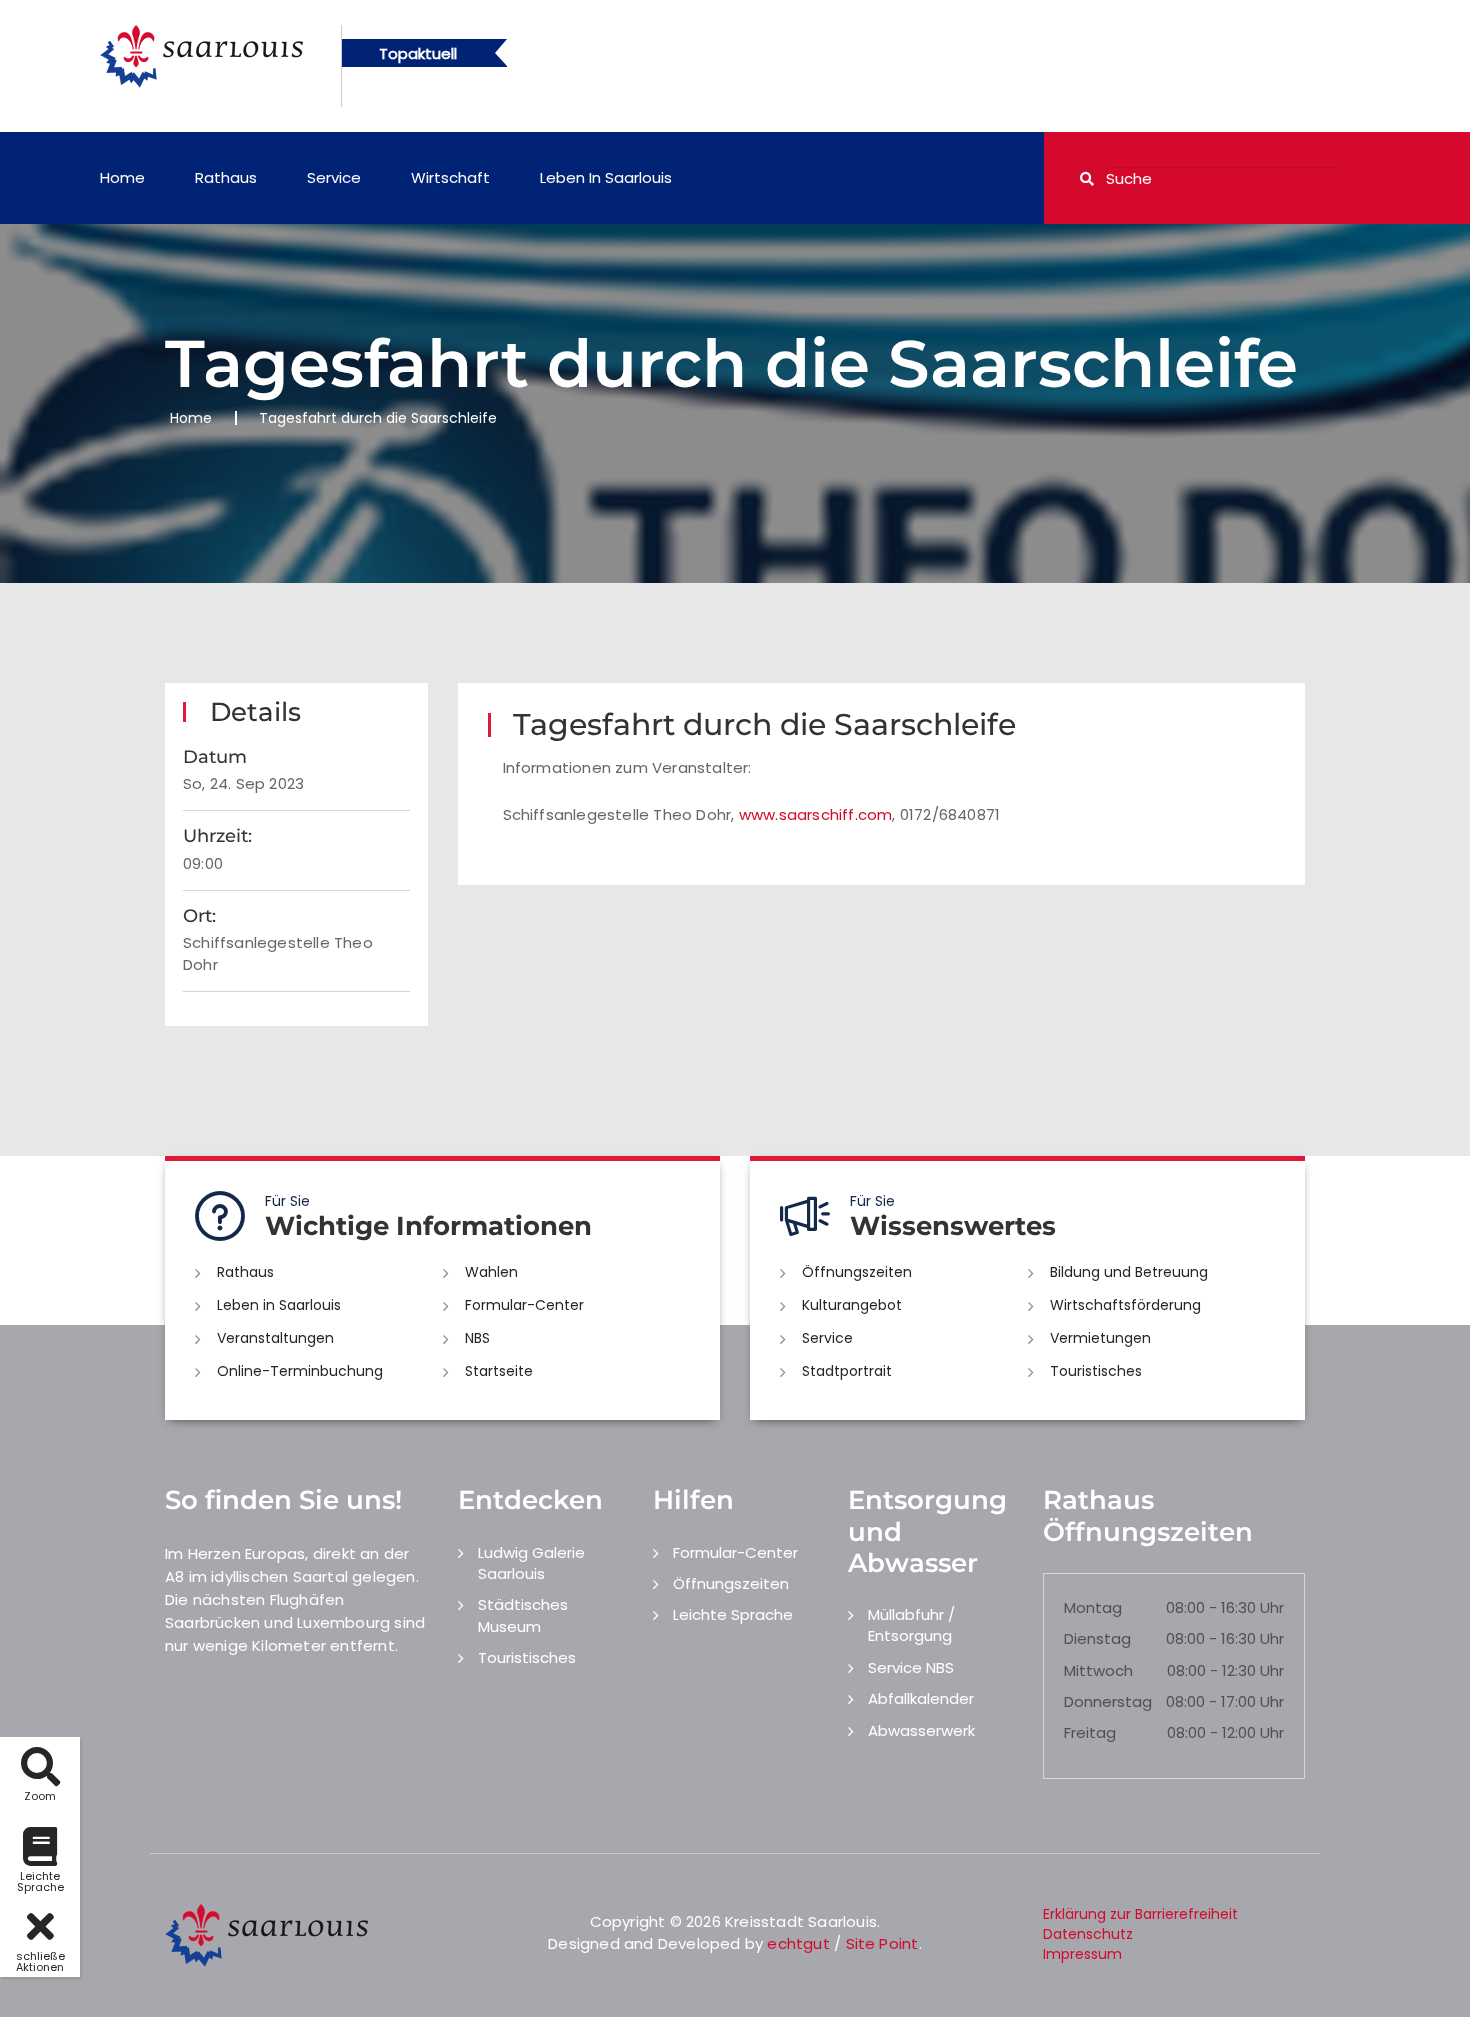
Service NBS (911, 1667)
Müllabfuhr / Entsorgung (911, 1625)
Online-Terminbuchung (300, 1371)
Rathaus (226, 177)
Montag (1093, 1607)
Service (334, 177)
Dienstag (1097, 1638)
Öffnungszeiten (857, 1272)
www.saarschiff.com (816, 814)
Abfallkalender (921, 1698)
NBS (477, 1338)
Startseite (499, 1371)
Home (122, 177)
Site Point (882, 1943)
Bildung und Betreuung (1129, 1272)
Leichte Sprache (733, 1614)
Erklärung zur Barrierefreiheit (1140, 1914)
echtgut (798, 1943)
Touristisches (1096, 1371)
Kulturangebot (852, 1305)
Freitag (1090, 1732)
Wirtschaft (450, 177)
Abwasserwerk (921, 1730)
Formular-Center (524, 1305)
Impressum (1082, 1954)
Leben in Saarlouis (606, 177)
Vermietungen (1100, 1338)
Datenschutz (1088, 1934)
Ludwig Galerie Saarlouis (531, 1563)
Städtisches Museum (523, 1615)
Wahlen (491, 1272)
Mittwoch (1098, 1670)
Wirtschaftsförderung (1125, 1305)
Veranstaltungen (275, 1338)
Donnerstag (1108, 1701)
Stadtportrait (847, 1371)
